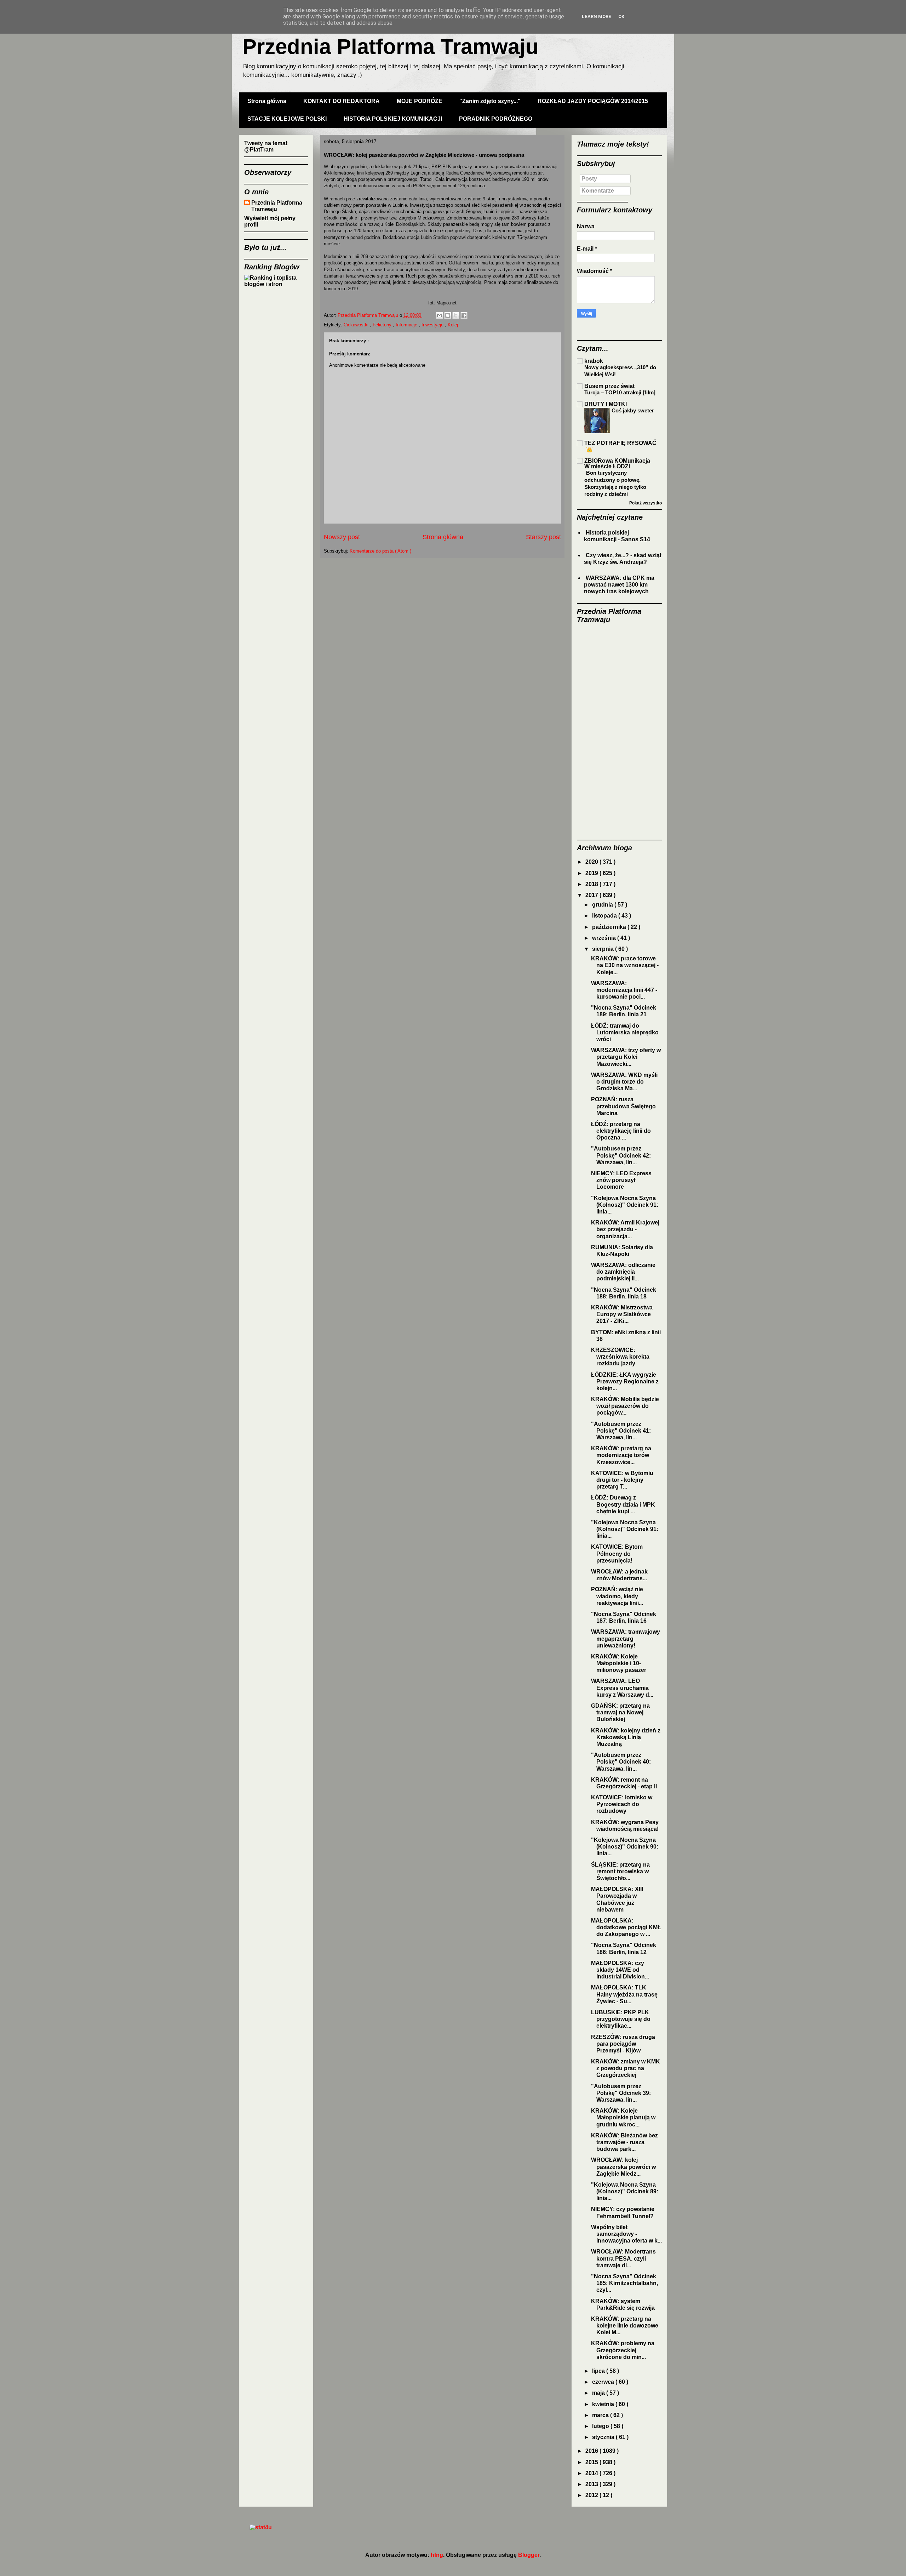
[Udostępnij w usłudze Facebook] (464, 315)
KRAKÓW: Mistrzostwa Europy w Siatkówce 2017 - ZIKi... (622, 1314)
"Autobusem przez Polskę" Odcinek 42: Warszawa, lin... (621, 1155)
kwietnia (604, 2404)
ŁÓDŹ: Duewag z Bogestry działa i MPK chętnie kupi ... (623, 1504)
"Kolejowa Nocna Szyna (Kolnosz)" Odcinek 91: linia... (625, 1205)
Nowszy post (342, 537)
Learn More (597, 16)
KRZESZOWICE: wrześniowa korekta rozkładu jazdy (620, 1357)
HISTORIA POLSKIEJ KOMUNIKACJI (393, 119)
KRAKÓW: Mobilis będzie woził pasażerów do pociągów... (625, 1406)
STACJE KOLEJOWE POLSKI (287, 119)
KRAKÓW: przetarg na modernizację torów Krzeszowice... (621, 1455)
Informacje (407, 325)
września (605, 938)
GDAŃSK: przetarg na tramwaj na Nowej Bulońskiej (620, 1712)
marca (601, 2415)
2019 (592, 873)
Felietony (383, 325)
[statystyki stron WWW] (261, 2527)
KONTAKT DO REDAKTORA (342, 101)
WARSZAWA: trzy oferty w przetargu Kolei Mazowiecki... (626, 1057)
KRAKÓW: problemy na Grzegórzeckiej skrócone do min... (623, 2350)
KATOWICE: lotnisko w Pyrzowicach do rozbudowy (622, 1804)
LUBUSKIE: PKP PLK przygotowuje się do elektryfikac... (621, 2019)
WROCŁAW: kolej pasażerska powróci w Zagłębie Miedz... (623, 2167)
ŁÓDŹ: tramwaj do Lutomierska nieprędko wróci (625, 1032)
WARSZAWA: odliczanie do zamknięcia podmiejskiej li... (623, 1272)
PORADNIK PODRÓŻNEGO (496, 119)
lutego (601, 2426)
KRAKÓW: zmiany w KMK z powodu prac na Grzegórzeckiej (626, 2068)
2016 (592, 2451)
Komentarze (598, 191)
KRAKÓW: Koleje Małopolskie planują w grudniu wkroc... (623, 2117)
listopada (605, 916)
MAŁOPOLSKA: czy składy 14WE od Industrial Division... (620, 1970)
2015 (592, 2462)
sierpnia (604, 949)
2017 (592, 895)
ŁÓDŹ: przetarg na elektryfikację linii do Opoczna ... (621, 1131)
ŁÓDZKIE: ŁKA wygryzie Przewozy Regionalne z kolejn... (625, 1381)
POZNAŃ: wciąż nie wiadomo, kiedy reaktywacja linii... (617, 1596)
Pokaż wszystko (646, 503)
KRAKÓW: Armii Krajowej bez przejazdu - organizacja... (625, 1229)
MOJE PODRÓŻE (420, 101)
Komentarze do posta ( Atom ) (380, 551)
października (610, 927)
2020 (592, 862)
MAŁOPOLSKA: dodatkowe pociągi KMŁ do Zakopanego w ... (626, 1927)
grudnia (603, 905)
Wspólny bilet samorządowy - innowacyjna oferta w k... (626, 2234)
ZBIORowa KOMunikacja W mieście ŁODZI (617, 464)
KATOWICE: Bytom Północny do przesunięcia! (617, 1553)
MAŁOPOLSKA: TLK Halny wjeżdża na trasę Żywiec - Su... (624, 1994)
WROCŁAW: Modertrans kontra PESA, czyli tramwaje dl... (623, 2258)
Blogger (529, 2555)
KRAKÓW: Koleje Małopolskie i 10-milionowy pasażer (619, 1663)
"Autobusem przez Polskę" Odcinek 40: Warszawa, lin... (621, 1762)
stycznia (604, 2437)
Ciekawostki (357, 325)
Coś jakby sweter (633, 410)
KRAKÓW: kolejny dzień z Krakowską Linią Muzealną (626, 1737)
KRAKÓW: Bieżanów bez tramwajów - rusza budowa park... (624, 2142)
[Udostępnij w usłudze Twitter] (456, 315)
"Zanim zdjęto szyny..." (490, 101)
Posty (589, 179)
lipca (599, 2371)
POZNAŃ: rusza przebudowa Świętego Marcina (623, 1106)
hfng (437, 2555)
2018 (592, 884)
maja (599, 2393)
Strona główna (267, 101)
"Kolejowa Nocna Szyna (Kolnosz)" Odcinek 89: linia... (625, 2191)
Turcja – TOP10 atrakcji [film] (620, 392)
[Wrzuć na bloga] (448, 315)
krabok (594, 361)
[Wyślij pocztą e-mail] (440, 315)
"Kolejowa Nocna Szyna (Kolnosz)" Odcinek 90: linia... (625, 1847)
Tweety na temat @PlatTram (266, 146)
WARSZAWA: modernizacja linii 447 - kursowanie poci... (624, 990)
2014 (592, 2473)
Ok (621, 16)
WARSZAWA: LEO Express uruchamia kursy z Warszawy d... (622, 1688)
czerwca (604, 2382)
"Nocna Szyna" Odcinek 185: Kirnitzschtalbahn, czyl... (624, 2283)
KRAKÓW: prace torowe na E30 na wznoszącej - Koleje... (625, 965)
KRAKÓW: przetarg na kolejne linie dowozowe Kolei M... (625, 2326)
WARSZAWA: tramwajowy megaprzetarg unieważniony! (626, 1638)
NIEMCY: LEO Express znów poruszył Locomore (621, 1180)
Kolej (453, 325)
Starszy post (543, 537)
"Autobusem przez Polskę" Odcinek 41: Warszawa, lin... (621, 1431)
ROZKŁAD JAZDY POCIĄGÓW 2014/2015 (593, 101)
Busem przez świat (609, 386)
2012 (592, 2495)
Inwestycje (433, 325)
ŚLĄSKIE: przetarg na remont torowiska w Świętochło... (620, 1871)
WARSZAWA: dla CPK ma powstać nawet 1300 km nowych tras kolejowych (619, 585)
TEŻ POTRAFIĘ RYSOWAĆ (620, 443)
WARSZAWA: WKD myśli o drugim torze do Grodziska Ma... (624, 1082)
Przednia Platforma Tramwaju (391, 47)
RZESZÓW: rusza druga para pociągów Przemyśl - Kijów (623, 2044)
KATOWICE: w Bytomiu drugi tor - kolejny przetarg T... (622, 1480)
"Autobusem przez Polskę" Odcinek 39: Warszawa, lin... (621, 2093)
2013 (592, 2484)
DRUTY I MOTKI (606, 404)
